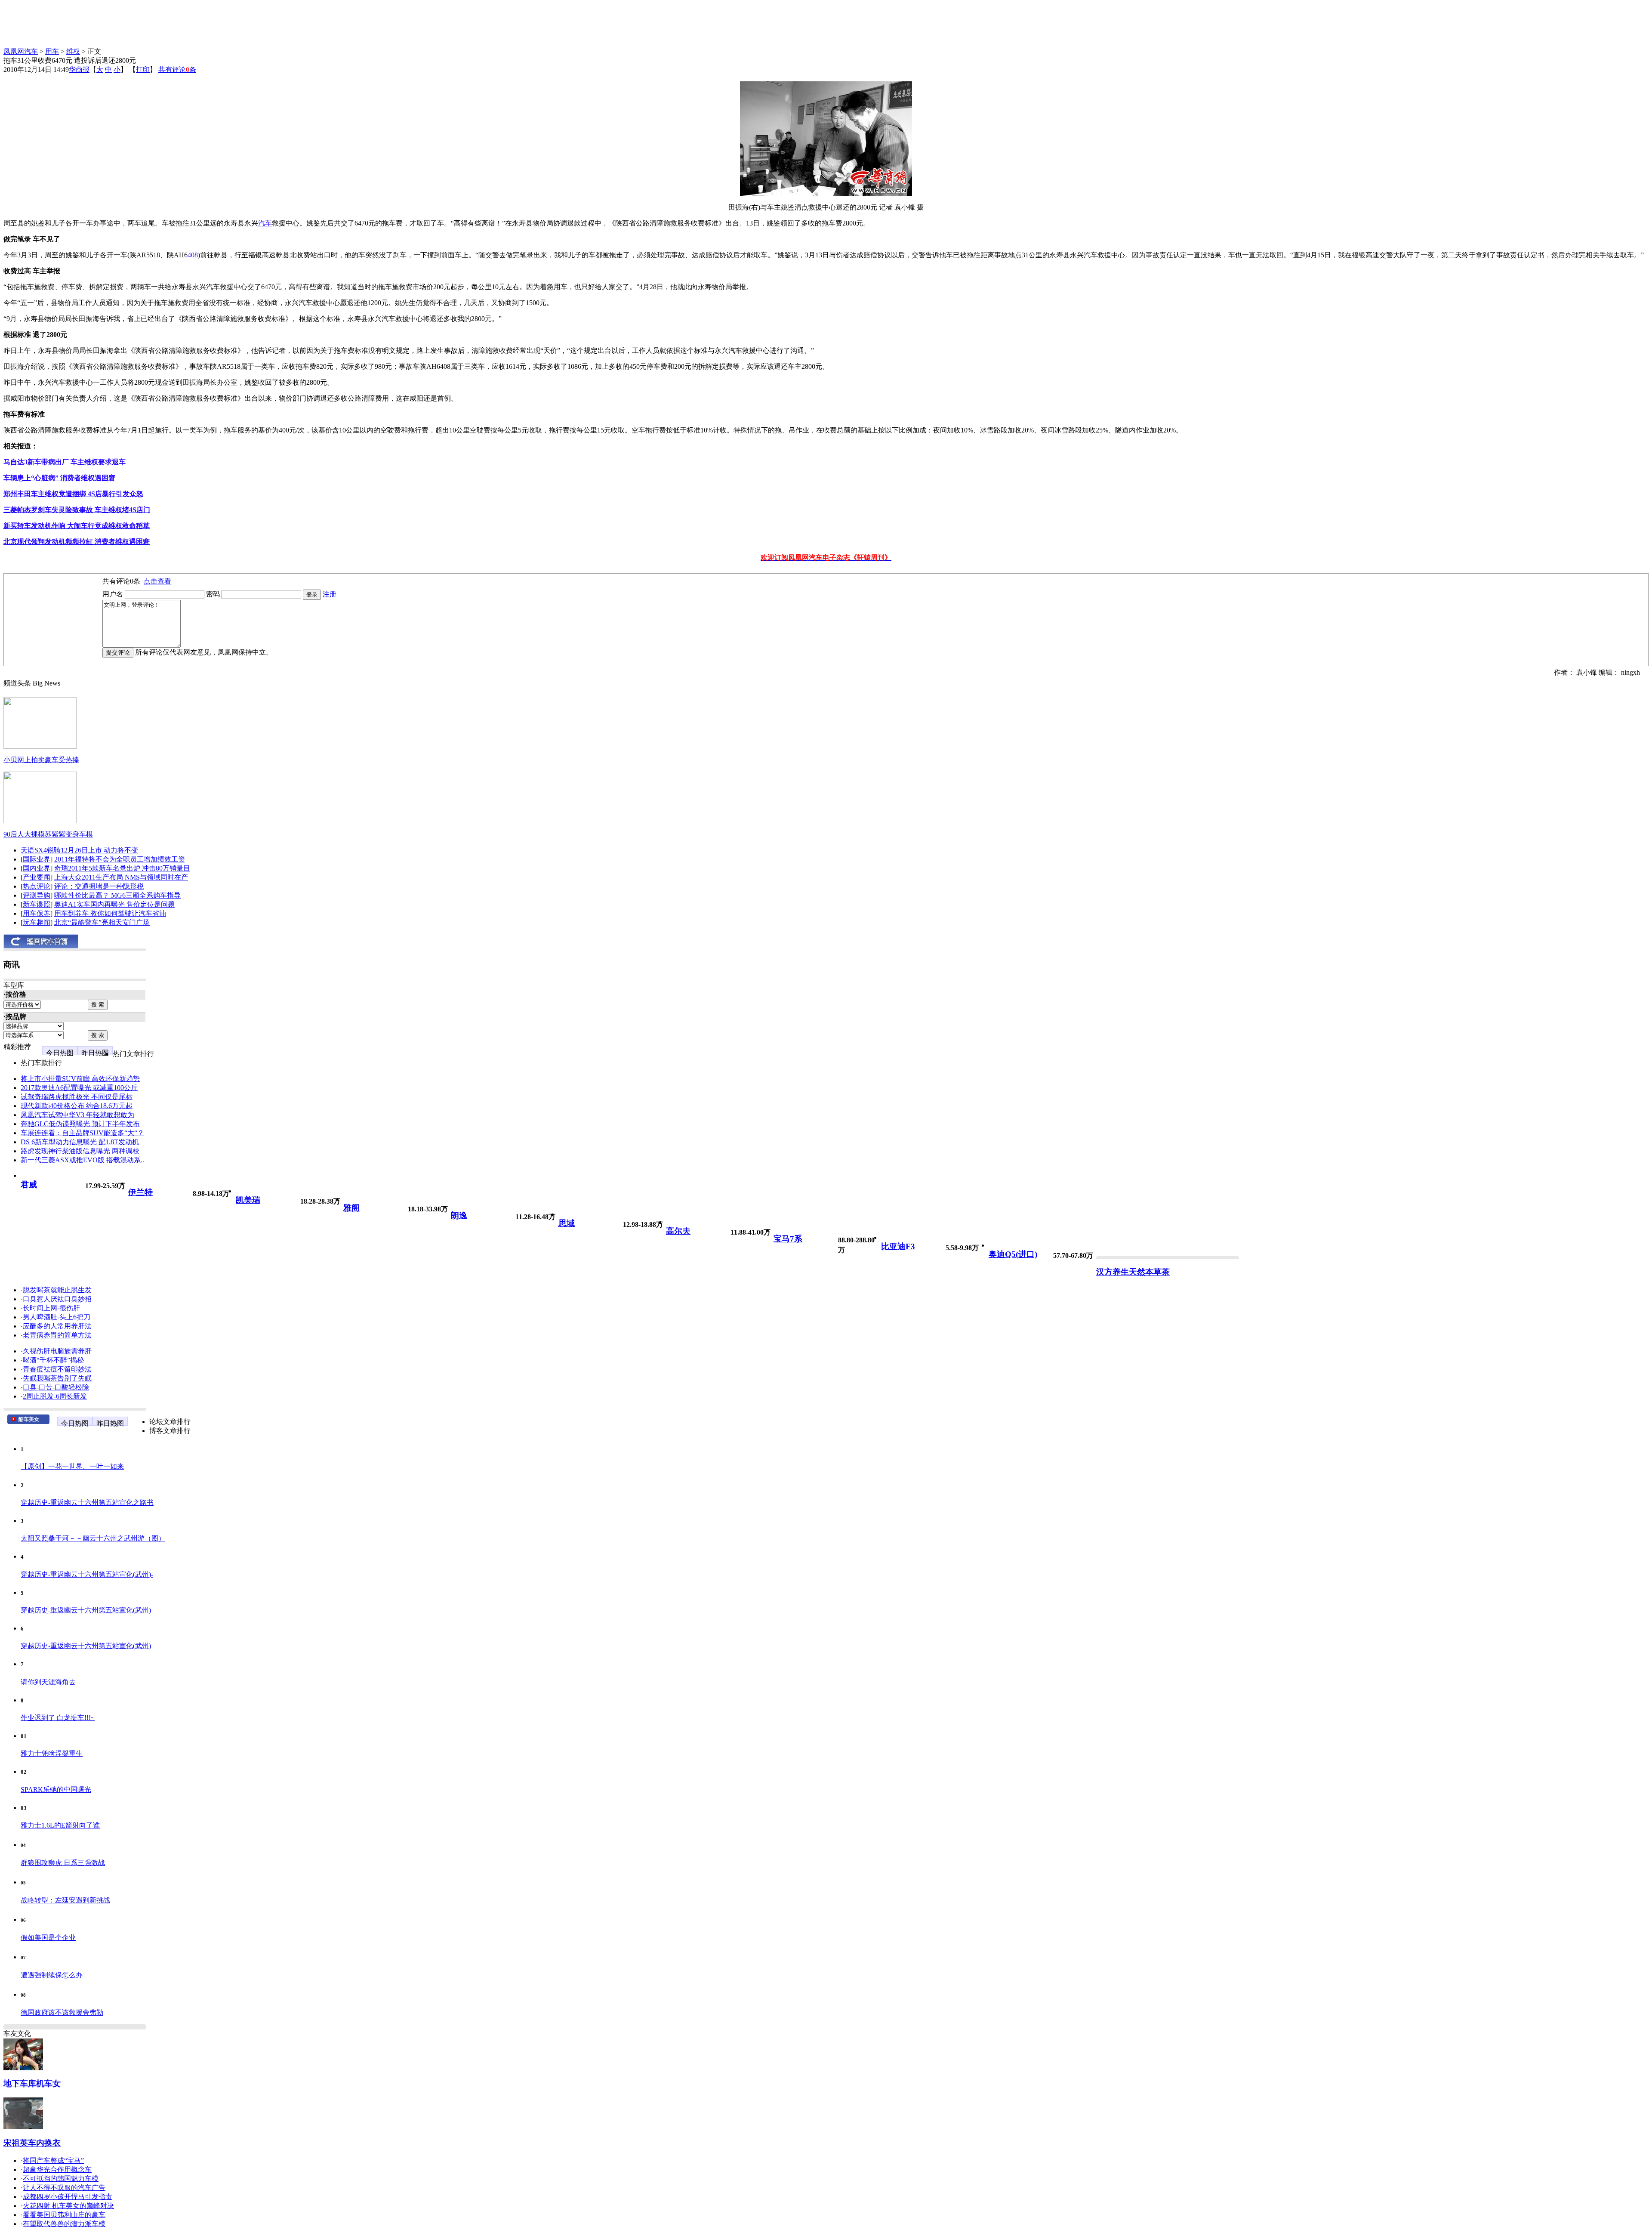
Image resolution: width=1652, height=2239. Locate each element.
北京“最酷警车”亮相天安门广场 (102, 922)
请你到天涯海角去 (48, 1682)
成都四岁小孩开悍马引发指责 (68, 2197)
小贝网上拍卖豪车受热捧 (41, 760)
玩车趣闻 (37, 922)
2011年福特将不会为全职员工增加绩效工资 (120, 859)
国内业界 (37, 868)
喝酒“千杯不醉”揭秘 (53, 1360)
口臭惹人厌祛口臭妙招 (57, 1299)
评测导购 (37, 895)
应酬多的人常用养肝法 (57, 1326)
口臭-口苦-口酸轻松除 (56, 1387)
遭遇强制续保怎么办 (52, 1975)
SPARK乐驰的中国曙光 (56, 1790)
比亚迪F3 (898, 1246)
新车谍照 (37, 904)
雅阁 (351, 1208)
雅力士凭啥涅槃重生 (52, 1753)
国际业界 (37, 859)
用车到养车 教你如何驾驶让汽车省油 (110, 913)
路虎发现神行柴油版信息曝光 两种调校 (80, 1151)
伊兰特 (140, 1192)
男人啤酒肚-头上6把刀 (57, 1317)
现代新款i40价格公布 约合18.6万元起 (77, 1106)
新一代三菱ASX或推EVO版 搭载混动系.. (82, 1160)
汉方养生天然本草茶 (1133, 1272)
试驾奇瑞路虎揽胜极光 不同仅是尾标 (77, 1097)
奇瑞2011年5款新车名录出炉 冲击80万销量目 (122, 868)
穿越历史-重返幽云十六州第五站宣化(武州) (86, 1610)
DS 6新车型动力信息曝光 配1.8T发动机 (80, 1142)
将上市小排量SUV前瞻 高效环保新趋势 (80, 1079)
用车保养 (37, 913)
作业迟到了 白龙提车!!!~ (58, 1718)
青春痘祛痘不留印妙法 (57, 1369)
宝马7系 (788, 1239)
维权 (73, 51)
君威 (29, 1184)
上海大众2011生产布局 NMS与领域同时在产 (121, 877)
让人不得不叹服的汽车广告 (64, 2188)
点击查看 (157, 581)
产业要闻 (37, 877)
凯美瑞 (248, 1200)
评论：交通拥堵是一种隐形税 (99, 886)
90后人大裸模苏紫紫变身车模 (48, 834)
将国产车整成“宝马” (53, 2160)
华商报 (79, 69)
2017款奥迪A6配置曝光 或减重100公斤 (79, 1088)
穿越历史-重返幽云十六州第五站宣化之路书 (87, 1502)
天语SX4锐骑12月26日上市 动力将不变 (79, 850)
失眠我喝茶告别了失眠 (57, 1378)
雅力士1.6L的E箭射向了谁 (60, 1825)
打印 (143, 69)
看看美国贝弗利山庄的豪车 (64, 2215)
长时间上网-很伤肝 (51, 1308)
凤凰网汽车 (21, 51)
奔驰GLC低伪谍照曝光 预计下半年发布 (80, 1124)
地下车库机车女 (32, 2083)
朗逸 (459, 1215)
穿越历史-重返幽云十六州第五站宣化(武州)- (87, 1574)
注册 (330, 594)
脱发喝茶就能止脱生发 (57, 1290)
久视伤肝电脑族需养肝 (57, 1351)
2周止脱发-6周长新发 (55, 1396)
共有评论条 (177, 69)
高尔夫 (678, 1231)
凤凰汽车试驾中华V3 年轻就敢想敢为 (77, 1115)
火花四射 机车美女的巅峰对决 (68, 2206)
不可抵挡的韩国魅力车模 (61, 2179)
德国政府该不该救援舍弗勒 (62, 2012)
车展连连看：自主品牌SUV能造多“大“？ (82, 1133)
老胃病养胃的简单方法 (57, 1335)
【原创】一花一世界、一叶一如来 (72, 1466)
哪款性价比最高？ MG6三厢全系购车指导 (117, 895)
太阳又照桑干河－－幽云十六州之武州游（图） (93, 1538)
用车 (52, 51)
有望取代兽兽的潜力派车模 (64, 2224)
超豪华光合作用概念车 (57, 2170)
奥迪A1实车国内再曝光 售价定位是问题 (114, 904)
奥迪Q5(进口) (1013, 1254)
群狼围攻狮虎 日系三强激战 (63, 1863)
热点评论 (37, 886)
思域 (567, 1223)
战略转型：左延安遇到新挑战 (65, 1900)
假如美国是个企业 (48, 1938)
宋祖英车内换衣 (32, 2143)
